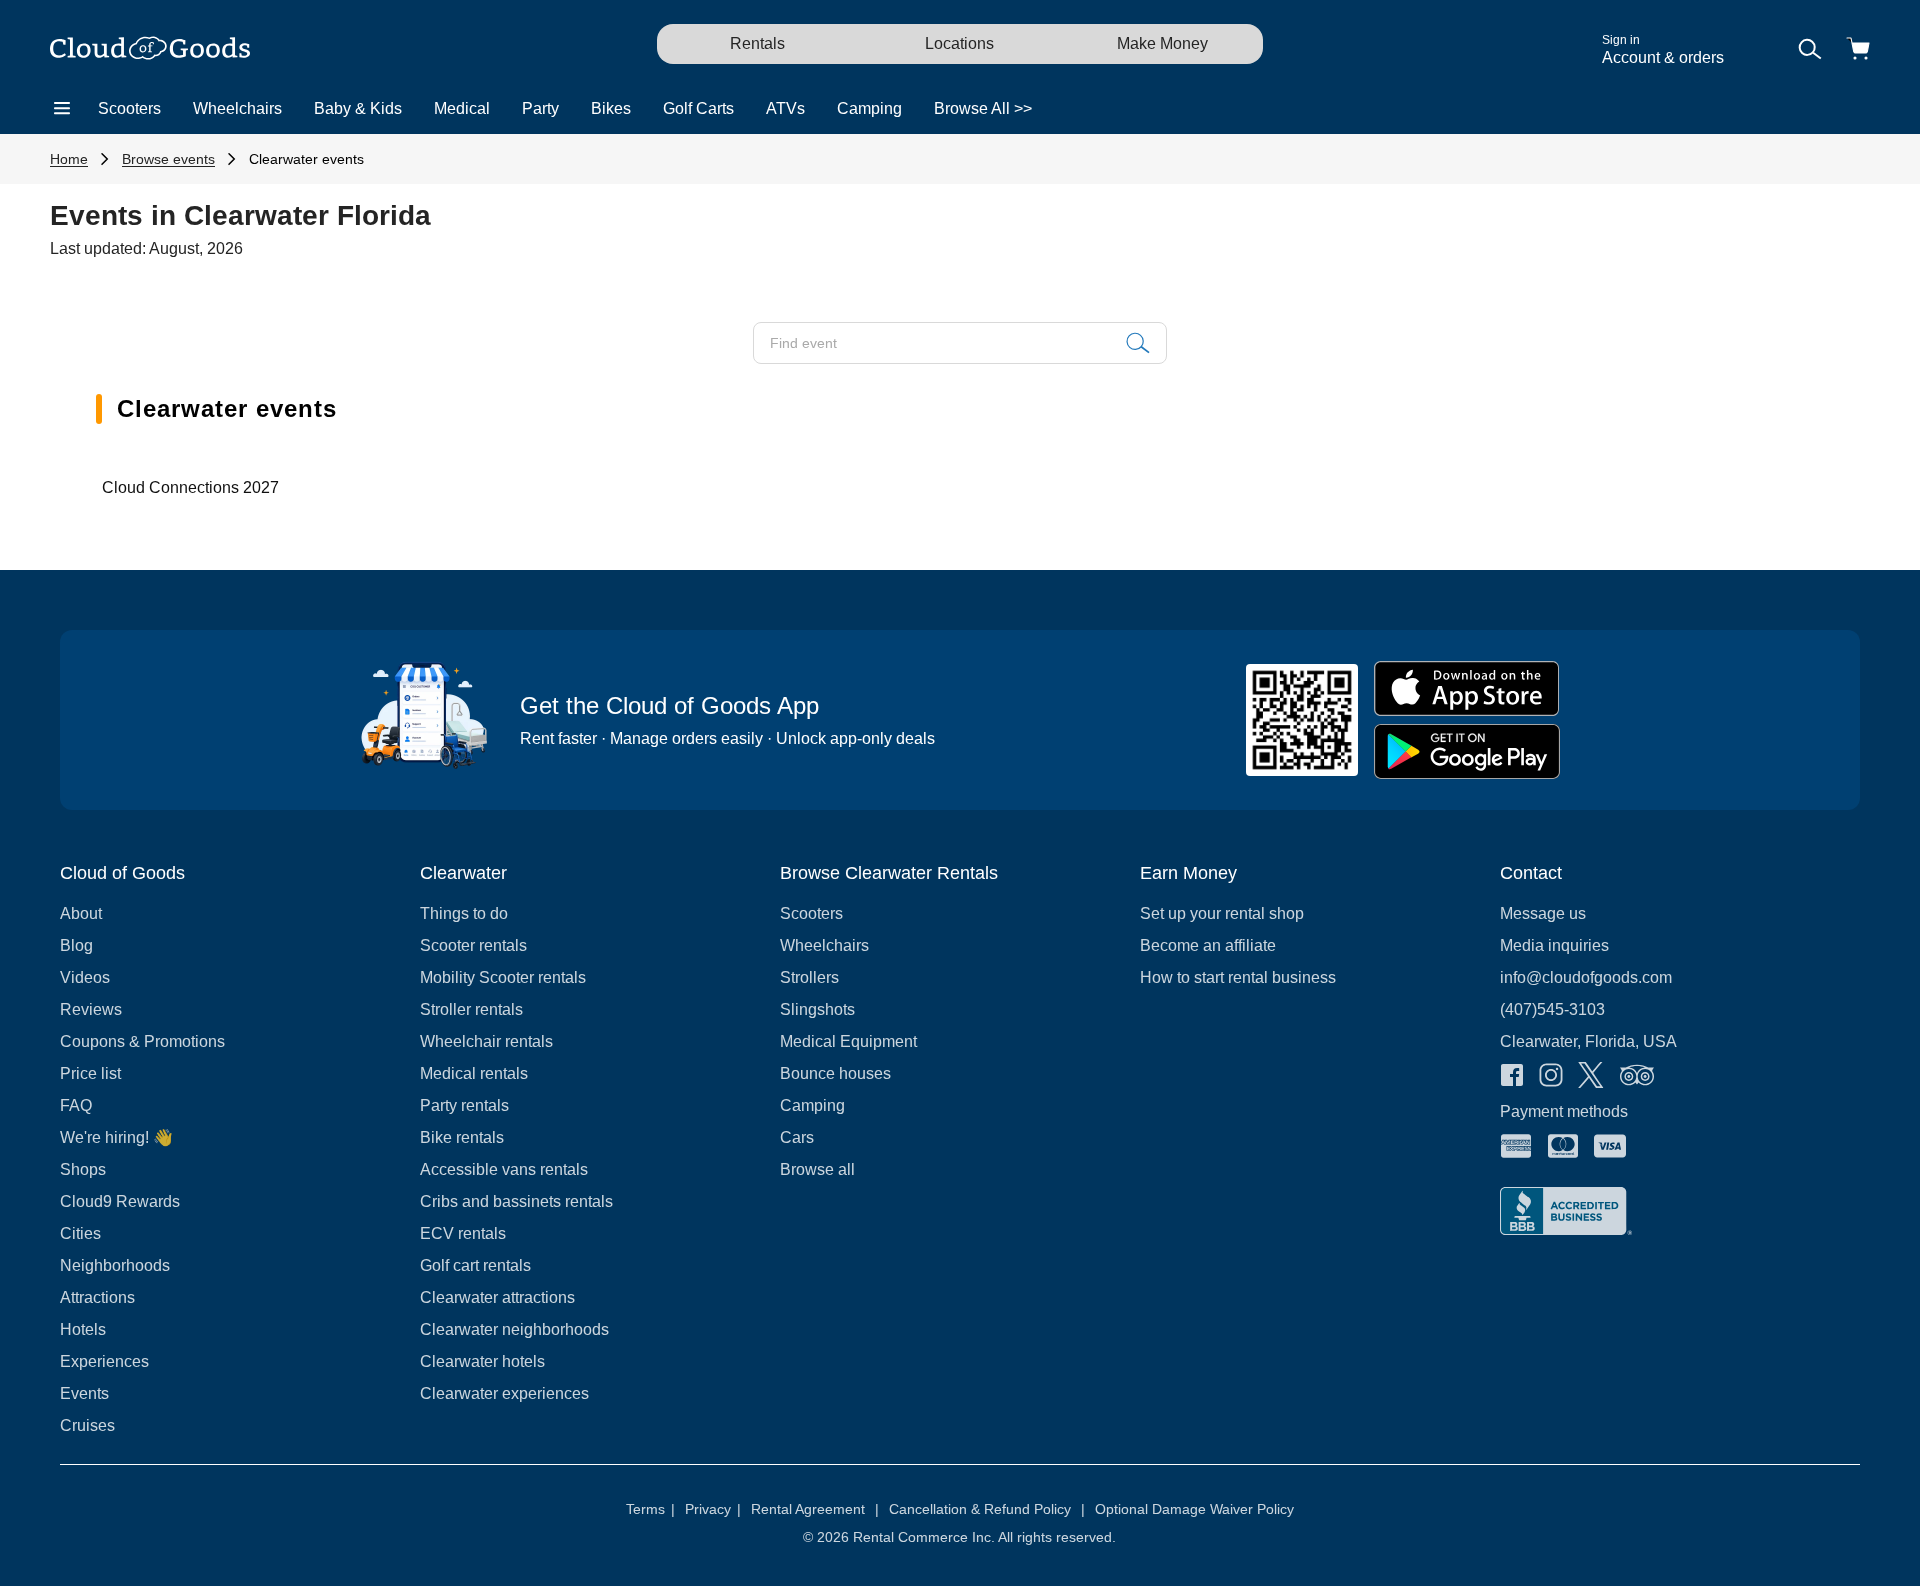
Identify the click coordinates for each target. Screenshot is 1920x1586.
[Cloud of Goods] (150, 50)
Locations (959, 43)
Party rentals (464, 1105)
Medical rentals (474, 1073)
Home (69, 159)
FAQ (76, 1105)
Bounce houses (835, 1073)
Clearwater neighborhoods (514, 1329)
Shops (83, 1169)
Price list (90, 1073)
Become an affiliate (1208, 945)
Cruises (87, 1425)
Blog (76, 945)
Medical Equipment (848, 1041)
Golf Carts (698, 108)
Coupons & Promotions (142, 1041)
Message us (1543, 913)
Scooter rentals (473, 945)
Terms (650, 1509)
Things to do (464, 913)
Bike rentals (462, 1137)
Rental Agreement (815, 1509)
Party (540, 108)
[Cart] (1858, 50)
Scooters (129, 108)
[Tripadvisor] (1637, 1077)
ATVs (785, 108)
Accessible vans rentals (504, 1169)
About (81, 913)
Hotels (83, 1329)
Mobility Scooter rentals (503, 977)
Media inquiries (1554, 945)
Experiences (104, 1361)
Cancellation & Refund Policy (987, 1509)
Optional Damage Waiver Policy (1194, 1509)
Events (84, 1393)
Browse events (168, 159)
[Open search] (1810, 50)
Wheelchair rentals (486, 1041)
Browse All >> (983, 108)
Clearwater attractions (497, 1297)
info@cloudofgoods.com (1586, 977)
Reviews (91, 1009)
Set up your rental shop (1222, 913)
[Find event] (1138, 343)
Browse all (817, 1169)
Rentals (757, 43)
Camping (869, 108)
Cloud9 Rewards (120, 1201)
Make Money (1162, 43)
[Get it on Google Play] (1467, 751)
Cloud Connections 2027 (190, 487)
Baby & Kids (358, 108)
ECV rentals (463, 1233)
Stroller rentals (471, 1009)
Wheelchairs (237, 108)
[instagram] (1551, 1077)
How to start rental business (1238, 977)
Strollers (809, 977)
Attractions (97, 1297)
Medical (462, 108)
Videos (85, 977)
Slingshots (817, 1009)
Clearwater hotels (482, 1361)
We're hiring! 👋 (116, 1137)
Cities (80, 1233)
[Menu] (62, 109)
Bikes (611, 108)
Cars (797, 1137)
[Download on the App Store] (1467, 688)
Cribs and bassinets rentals (516, 1201)
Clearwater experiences (504, 1393)
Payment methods (1564, 1111)
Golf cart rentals (475, 1265)
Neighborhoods (115, 1265)
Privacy (713, 1509)
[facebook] (1512, 1077)
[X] (1591, 1077)
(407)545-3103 (1552, 1009)
